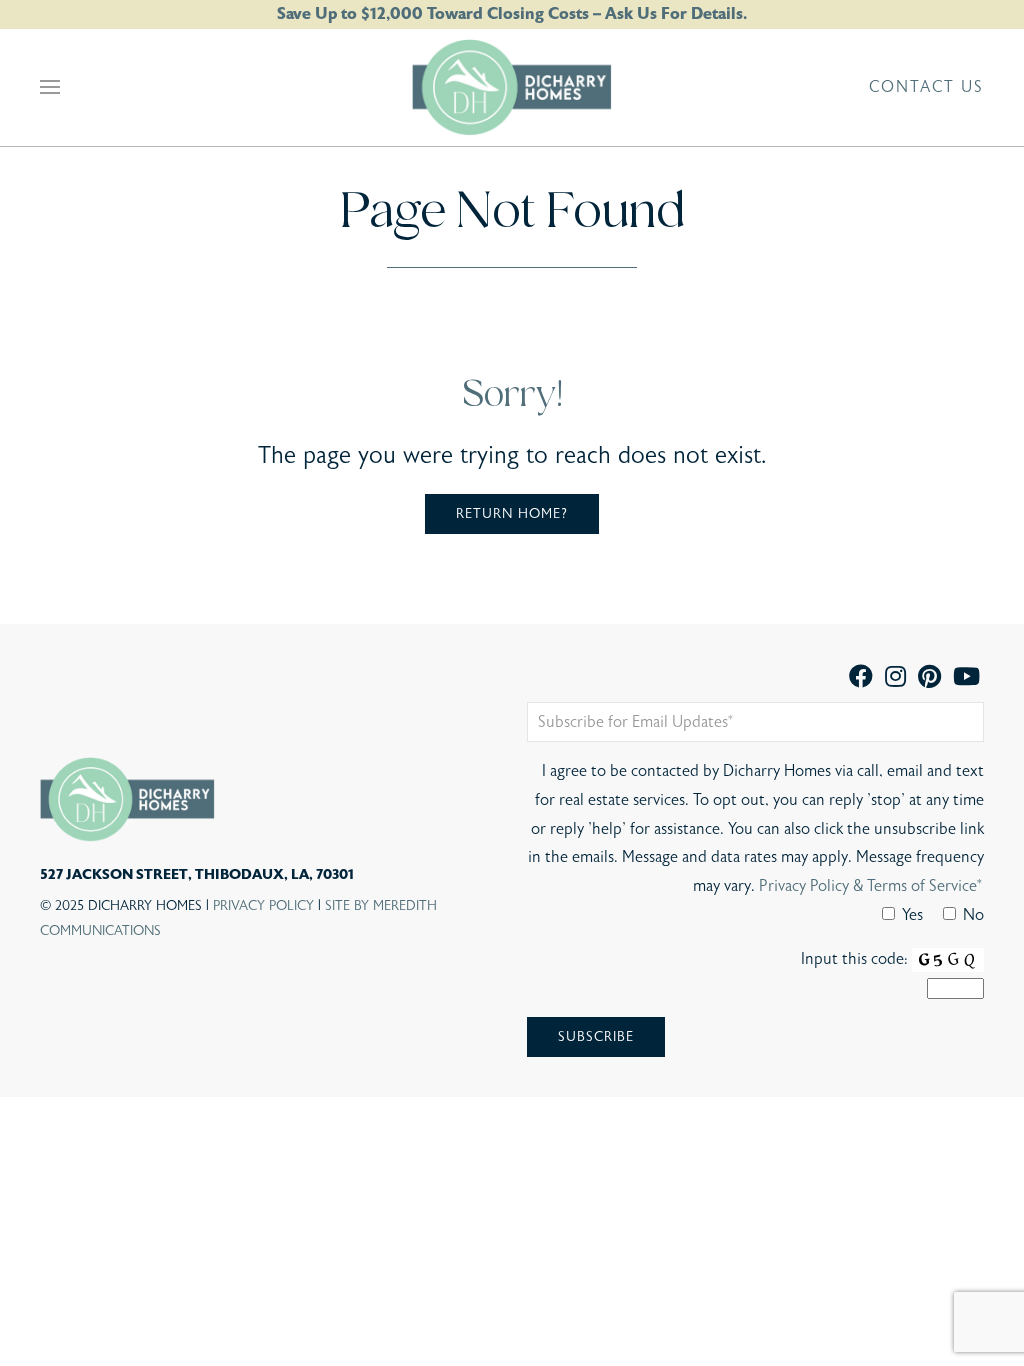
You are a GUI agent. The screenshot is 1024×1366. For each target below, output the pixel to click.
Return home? (512, 514)
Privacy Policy (263, 906)
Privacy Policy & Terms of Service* (871, 886)
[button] (50, 87)
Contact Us (926, 87)
